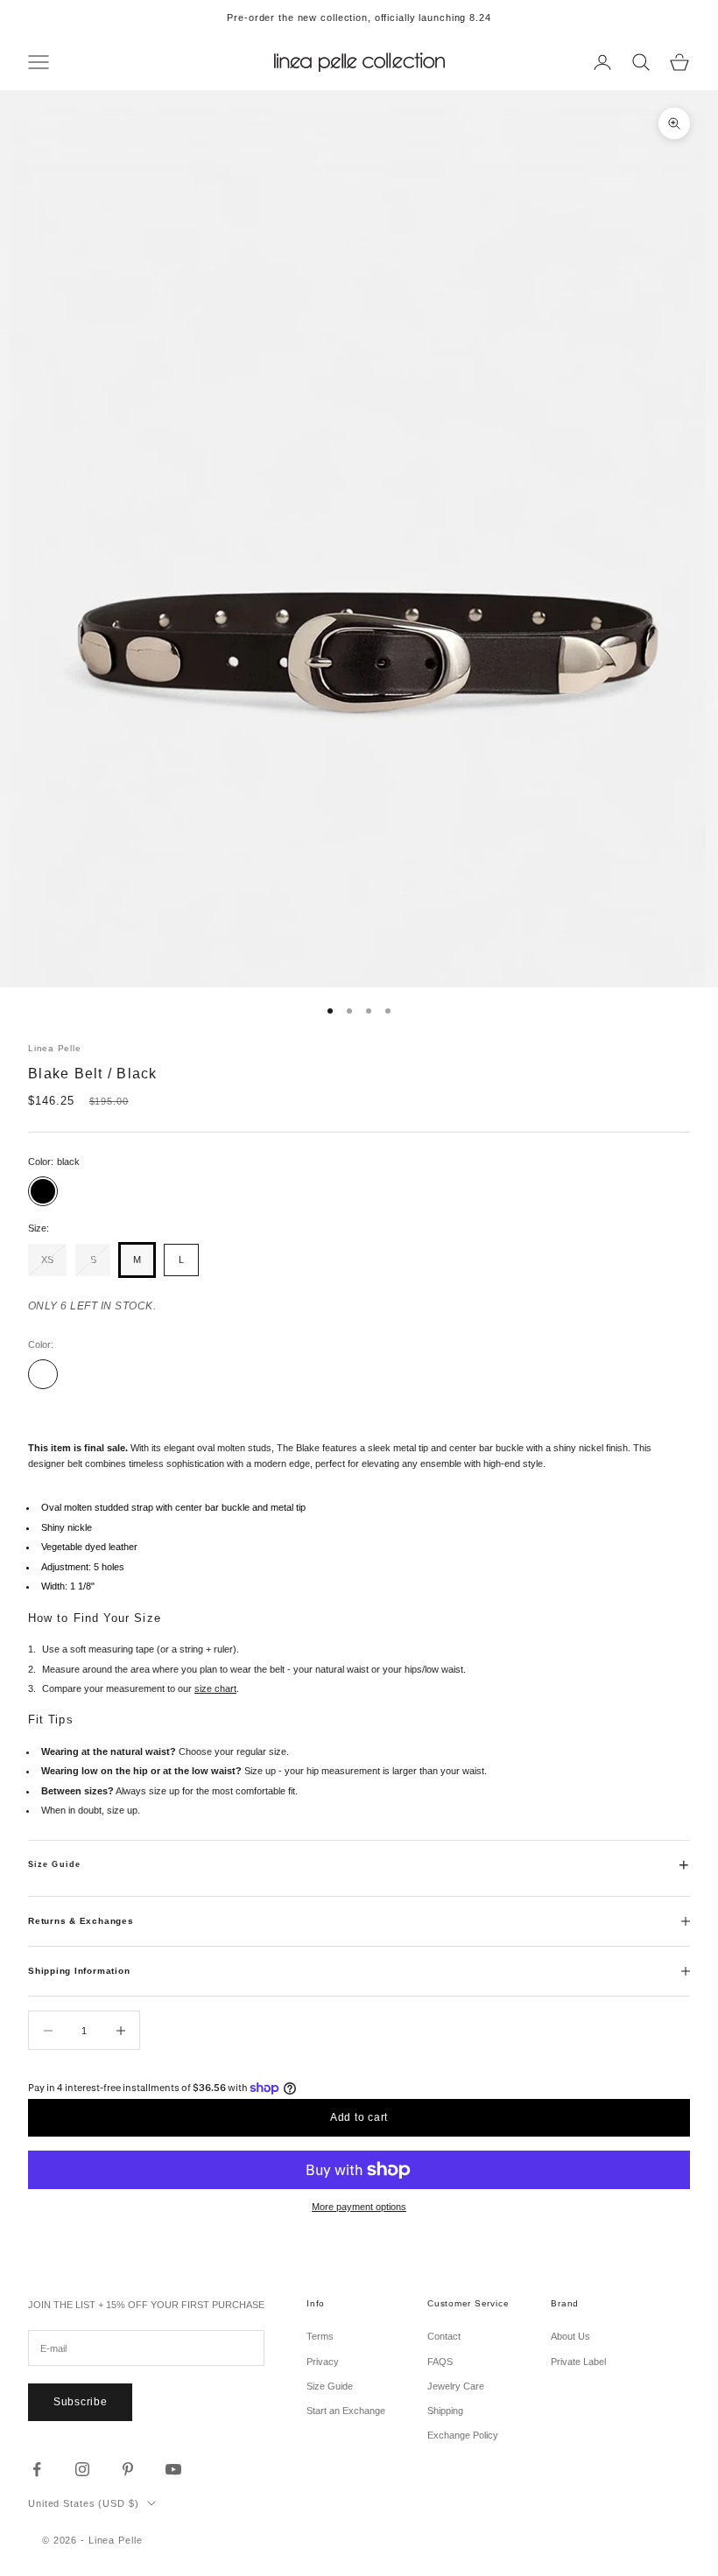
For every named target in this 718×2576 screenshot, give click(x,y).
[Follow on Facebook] (37, 2469)
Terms (320, 2336)
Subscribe (80, 2402)
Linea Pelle (54, 1048)
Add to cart (359, 2117)
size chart (215, 1688)
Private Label (578, 2362)
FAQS (440, 2362)
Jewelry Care (456, 2386)
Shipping (445, 2411)
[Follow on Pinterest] (128, 2469)
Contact (444, 2336)
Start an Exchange (346, 2411)
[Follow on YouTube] (173, 2469)
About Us (570, 2336)
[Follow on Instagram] (82, 2469)
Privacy (323, 2362)
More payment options (359, 2207)
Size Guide (54, 1864)
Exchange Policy (463, 2435)
